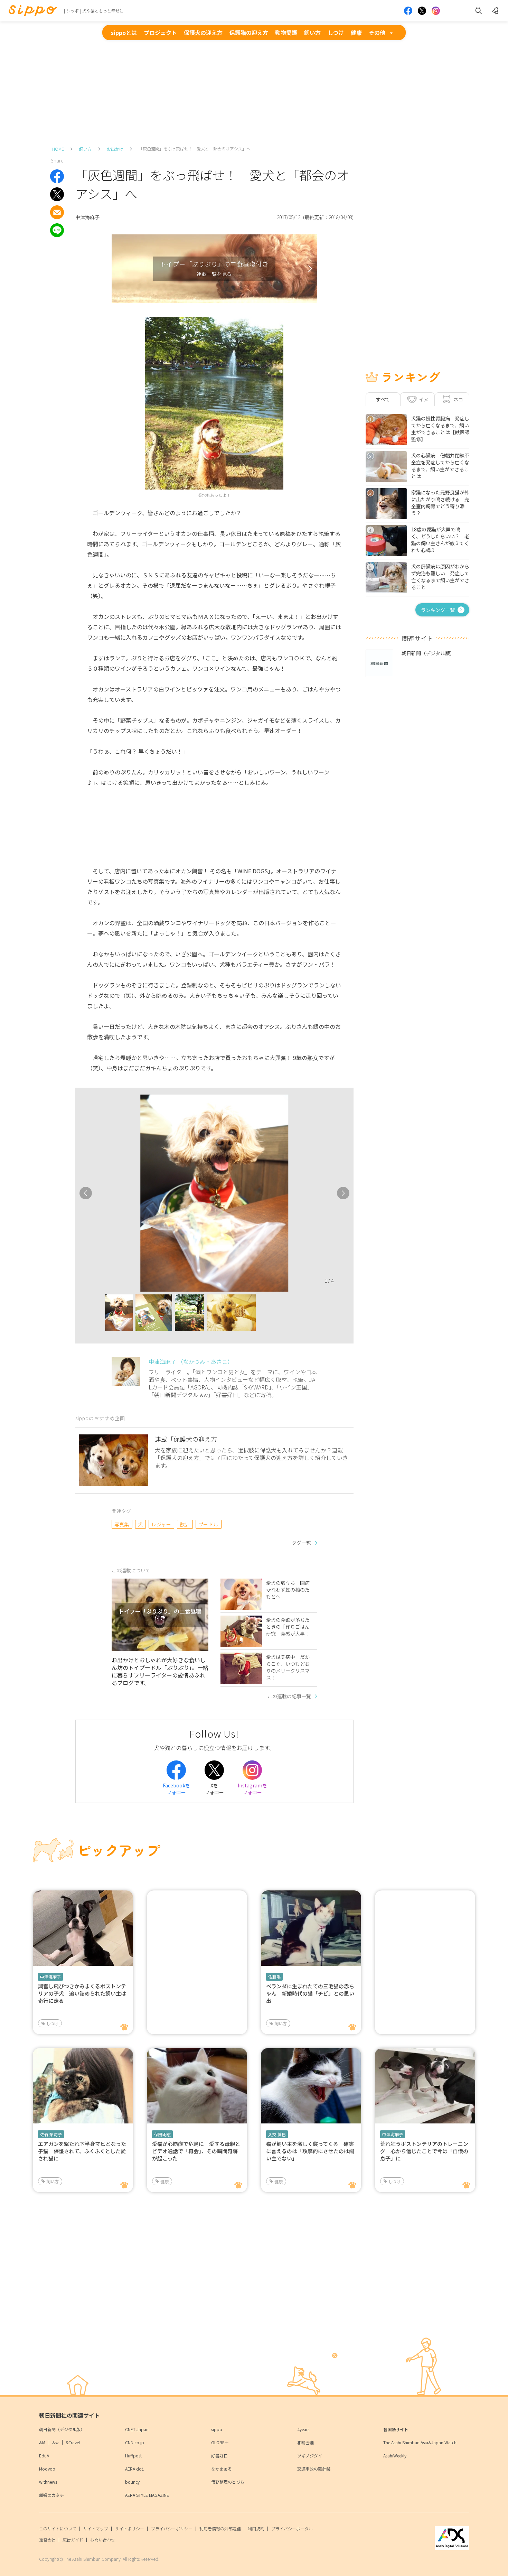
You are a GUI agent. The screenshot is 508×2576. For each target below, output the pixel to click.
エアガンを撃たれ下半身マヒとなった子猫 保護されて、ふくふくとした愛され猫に (82, 2151)
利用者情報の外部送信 (220, 2528)
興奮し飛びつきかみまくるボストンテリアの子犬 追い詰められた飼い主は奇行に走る (82, 1993)
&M (42, 2442)
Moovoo (47, 2469)
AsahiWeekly (395, 2456)
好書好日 (219, 2456)
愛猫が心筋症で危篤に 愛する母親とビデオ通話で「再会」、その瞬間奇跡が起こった (196, 2151)
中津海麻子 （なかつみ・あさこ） (191, 1361)
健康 (356, 32)
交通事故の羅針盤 (314, 2469)
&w (55, 2442)
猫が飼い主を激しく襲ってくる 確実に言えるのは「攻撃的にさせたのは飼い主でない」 (310, 2151)
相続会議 (305, 2442)
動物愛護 (286, 32)
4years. (304, 2429)
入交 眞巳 (277, 2134)
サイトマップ (96, 2528)
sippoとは (124, 32)
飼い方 (312, 32)
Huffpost (133, 2456)
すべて (383, 399)
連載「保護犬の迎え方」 (189, 1439)
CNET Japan (137, 2429)
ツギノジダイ (310, 2456)
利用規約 (256, 2528)
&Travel (73, 2442)
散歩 (185, 1524)
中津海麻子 (50, 1977)
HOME (58, 149)
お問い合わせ (103, 2540)
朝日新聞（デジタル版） (62, 2429)
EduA (44, 2456)
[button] (99, 1315)
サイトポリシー (130, 2528)
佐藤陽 (274, 1977)
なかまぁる (222, 2469)
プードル (208, 1524)
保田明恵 (162, 2134)
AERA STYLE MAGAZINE (147, 2495)
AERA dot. (135, 2469)
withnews (48, 2482)
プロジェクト (160, 32)
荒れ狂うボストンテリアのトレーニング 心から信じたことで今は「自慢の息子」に (424, 2151)
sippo (217, 2429)
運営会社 (47, 2540)
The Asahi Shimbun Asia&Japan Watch (420, 2442)
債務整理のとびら (228, 2482)
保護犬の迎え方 (203, 32)
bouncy (132, 2482)
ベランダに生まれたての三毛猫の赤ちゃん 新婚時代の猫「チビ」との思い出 (310, 1993)
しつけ (336, 32)
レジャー (161, 1524)
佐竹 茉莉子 (51, 2134)
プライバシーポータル (292, 2528)
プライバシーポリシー (172, 2528)
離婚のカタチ (51, 2495)
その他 (377, 32)
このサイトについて (58, 2528)
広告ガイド (73, 2540)
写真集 (122, 1524)
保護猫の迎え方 (249, 32)
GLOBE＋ (220, 2442)
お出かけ (115, 149)
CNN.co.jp (135, 2442)
